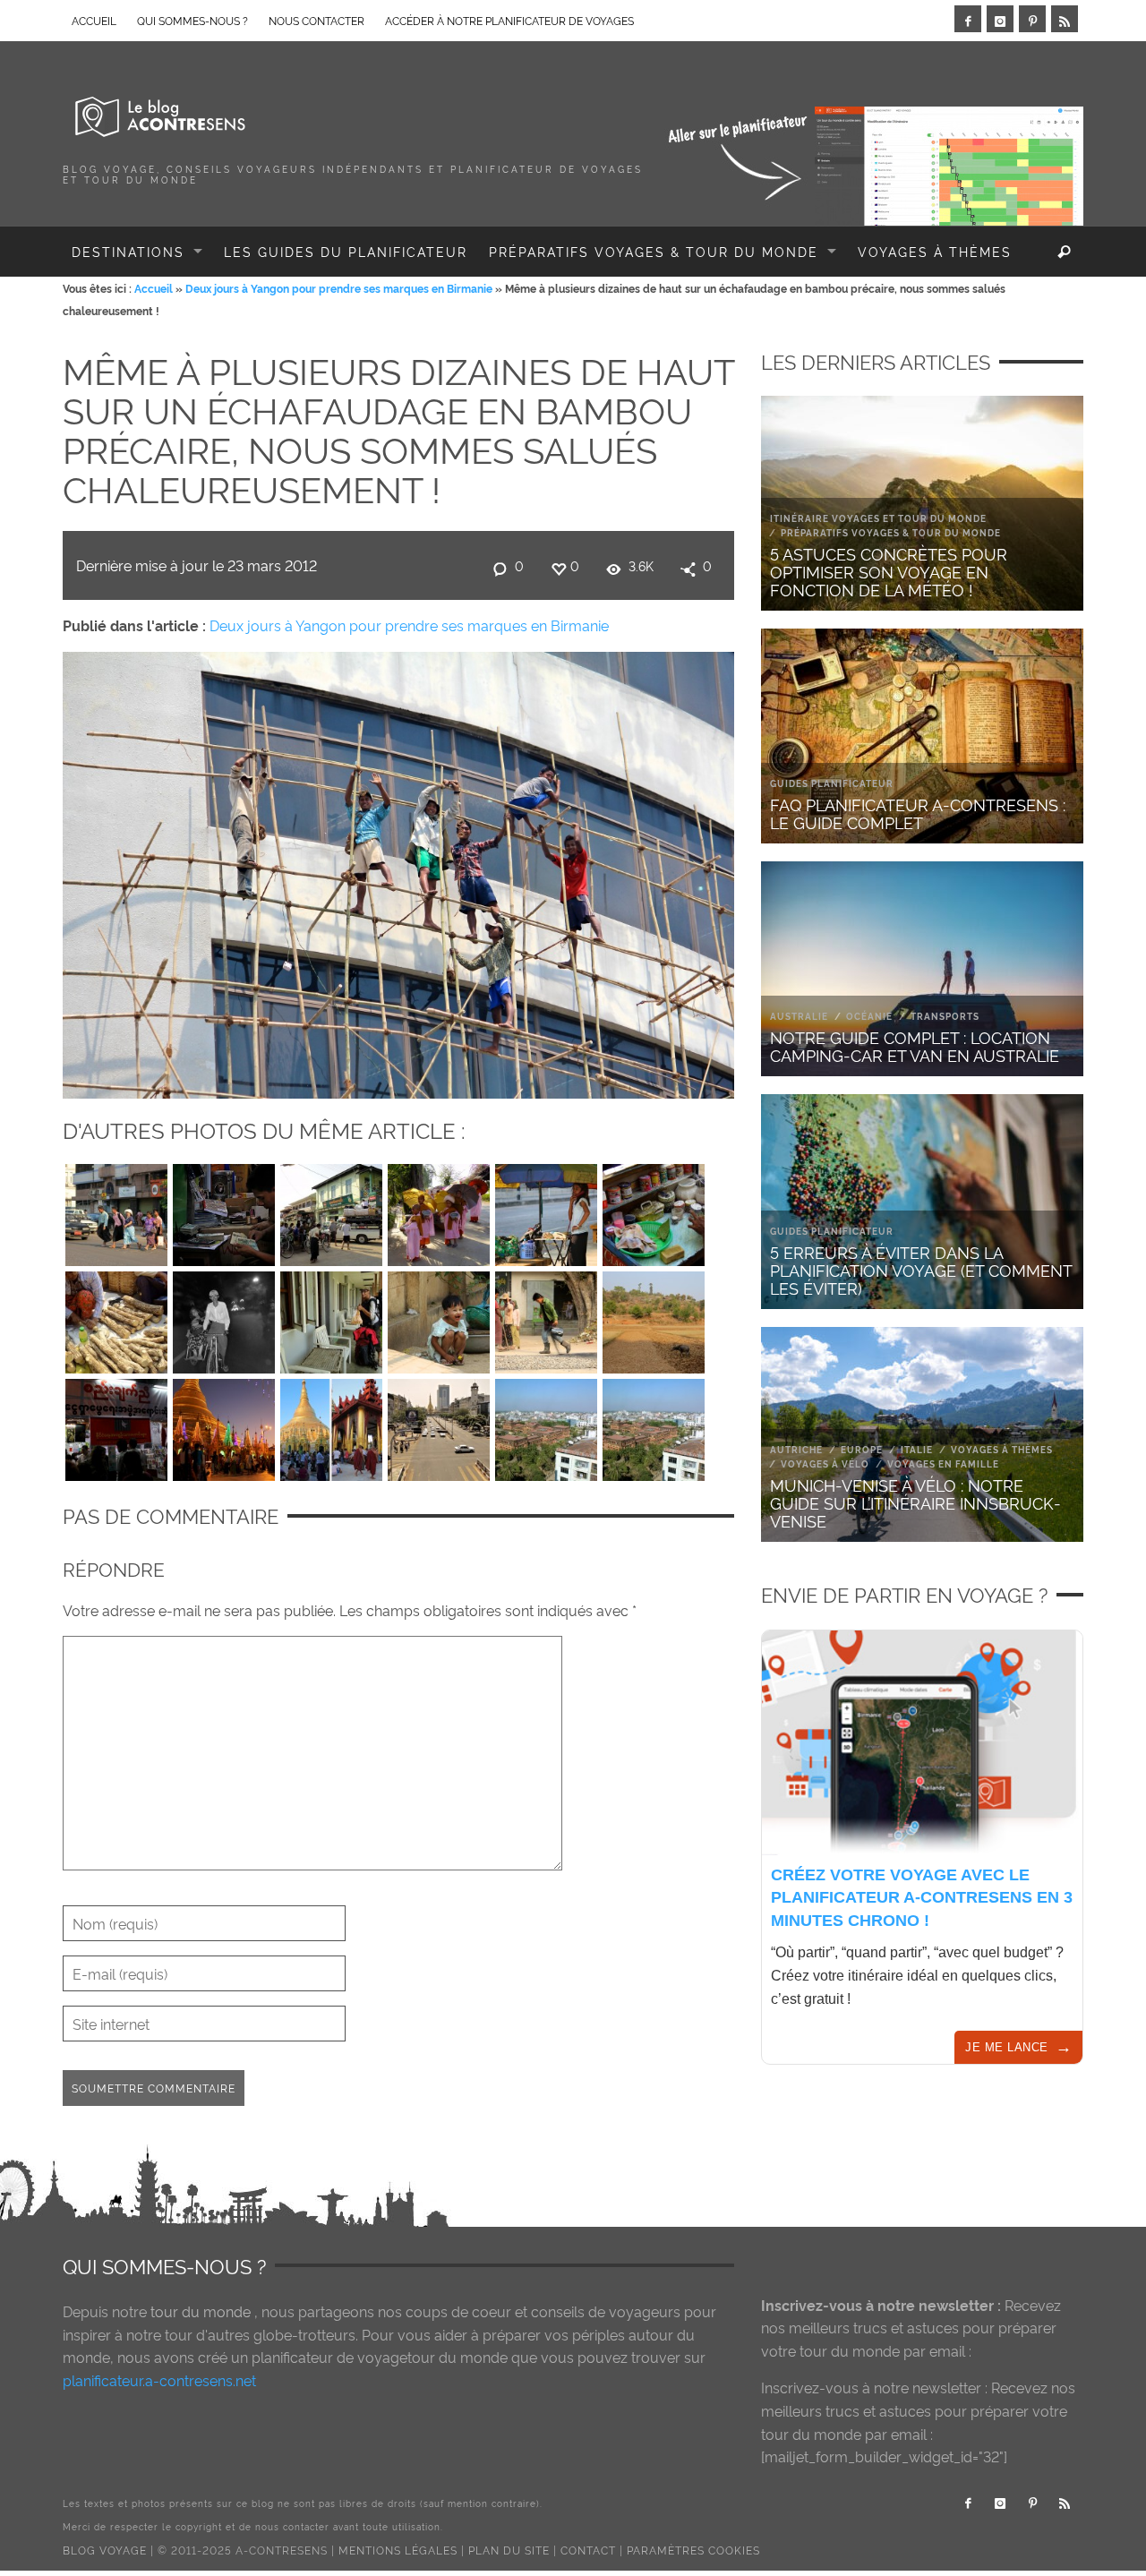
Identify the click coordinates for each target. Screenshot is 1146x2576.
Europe (862, 1449)
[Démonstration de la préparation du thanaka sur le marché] (116, 1318)
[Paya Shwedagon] (331, 1425)
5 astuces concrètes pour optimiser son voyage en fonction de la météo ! (889, 571)
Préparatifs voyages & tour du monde (891, 532)
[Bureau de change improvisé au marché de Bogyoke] (224, 1211)
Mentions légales (398, 2550)
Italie (917, 1449)
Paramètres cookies (693, 2550)
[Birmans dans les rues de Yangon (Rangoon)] (116, 1211)
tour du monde (201, 2311)
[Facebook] (968, 19)
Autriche (796, 1449)
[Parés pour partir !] (331, 1318)
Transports (945, 1016)
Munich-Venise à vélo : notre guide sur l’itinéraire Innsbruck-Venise (915, 1502)
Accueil (154, 288)
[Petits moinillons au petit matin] (439, 1211)
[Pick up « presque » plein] (331, 1211)
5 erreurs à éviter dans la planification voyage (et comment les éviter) (921, 1269)
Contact (588, 2550)
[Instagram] (1000, 19)
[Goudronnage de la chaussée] (546, 1318)
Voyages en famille (943, 1463)
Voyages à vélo (825, 1463)
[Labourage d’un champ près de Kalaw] (654, 1318)
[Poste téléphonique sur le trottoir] (546, 1211)
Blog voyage (105, 2550)
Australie (799, 1016)
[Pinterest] (1032, 19)
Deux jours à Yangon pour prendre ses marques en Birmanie (339, 288)
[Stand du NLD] (116, 1425)
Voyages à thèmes (1002, 1449)
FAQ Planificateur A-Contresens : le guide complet (918, 813)
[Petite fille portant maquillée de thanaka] (439, 1318)
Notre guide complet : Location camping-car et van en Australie (915, 1045)
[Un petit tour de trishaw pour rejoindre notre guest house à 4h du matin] (224, 1318)
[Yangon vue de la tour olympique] (546, 1425)
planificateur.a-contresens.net (159, 2380)
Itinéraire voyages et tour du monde (878, 518)
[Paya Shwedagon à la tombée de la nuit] (224, 1425)
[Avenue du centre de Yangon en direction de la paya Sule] (439, 1425)
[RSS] (1065, 19)
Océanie (869, 1016)
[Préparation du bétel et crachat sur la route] (654, 1211)
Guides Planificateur (832, 783)
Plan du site (509, 2550)
